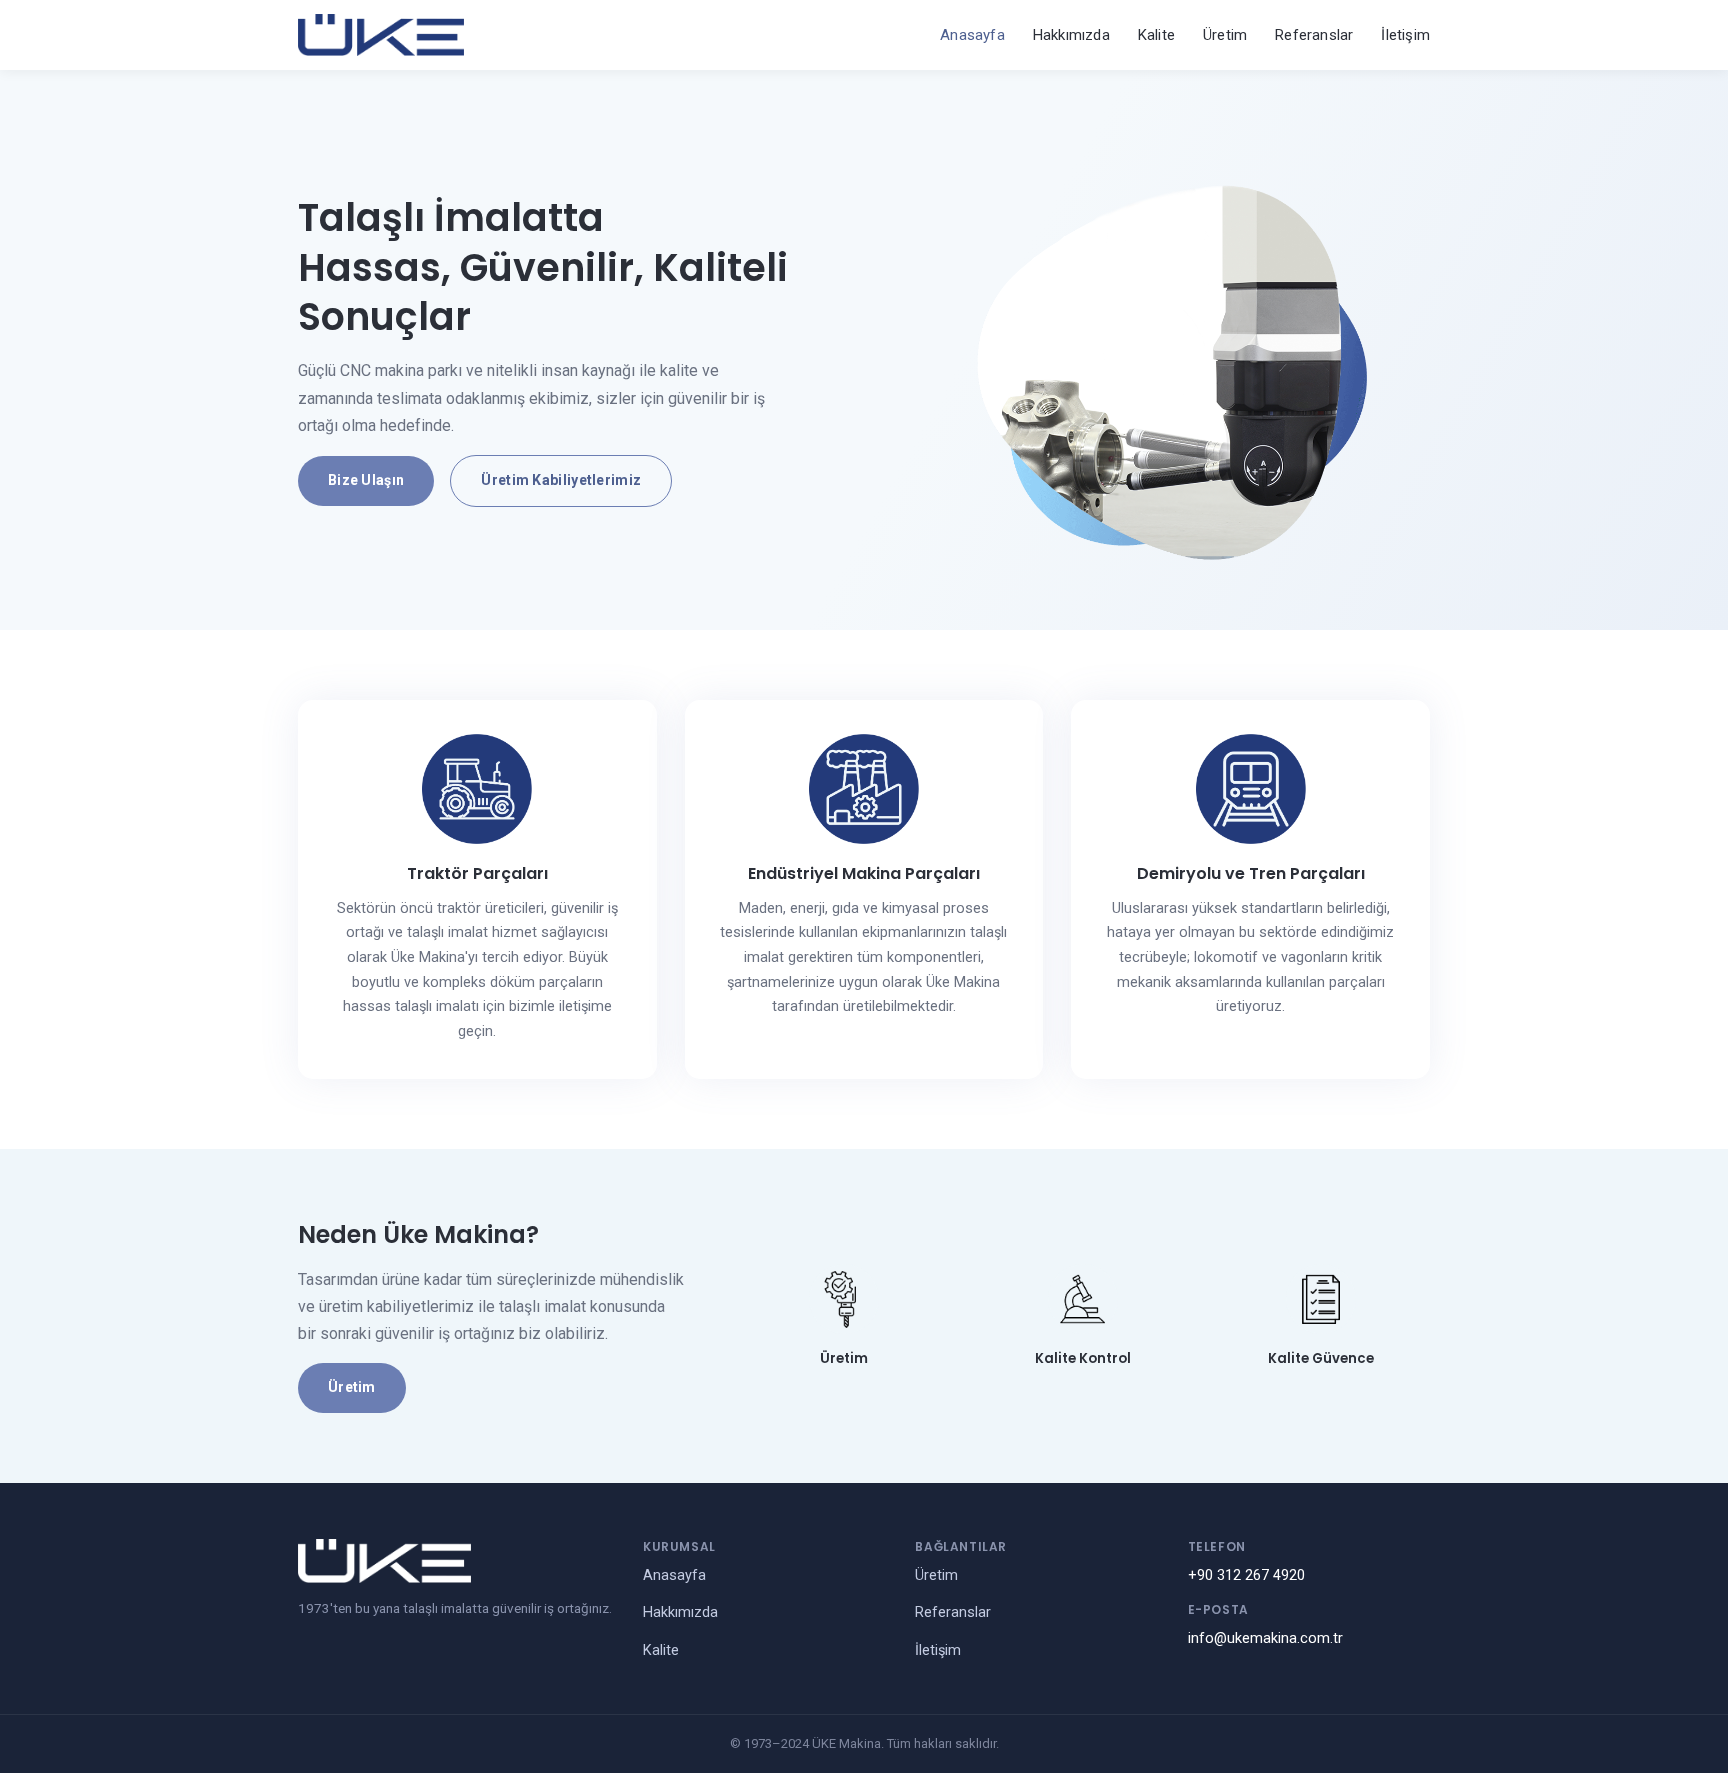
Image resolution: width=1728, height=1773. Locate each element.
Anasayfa (972, 35)
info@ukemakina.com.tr (1265, 1638)
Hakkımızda (1071, 35)
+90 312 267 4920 (1246, 1575)
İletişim (1405, 35)
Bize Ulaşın (366, 480)
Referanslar (1314, 35)
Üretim (1225, 35)
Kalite (1156, 35)
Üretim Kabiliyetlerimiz (561, 480)
